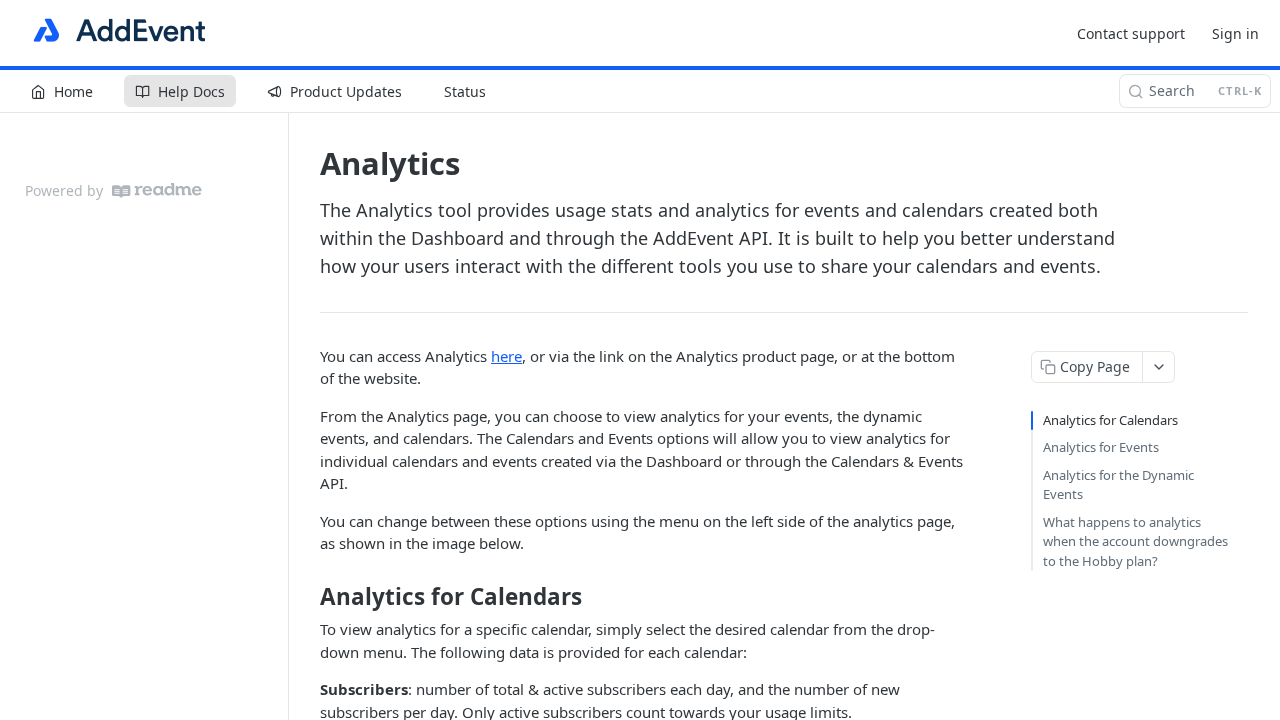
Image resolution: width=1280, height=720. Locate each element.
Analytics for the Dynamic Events (1118, 485)
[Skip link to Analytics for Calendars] (306, 597)
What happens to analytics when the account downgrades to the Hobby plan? (1135, 541)
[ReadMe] (157, 190)
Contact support (1131, 33)
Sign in (1235, 33)
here (506, 356)
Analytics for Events (1101, 447)
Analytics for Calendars (1110, 420)
